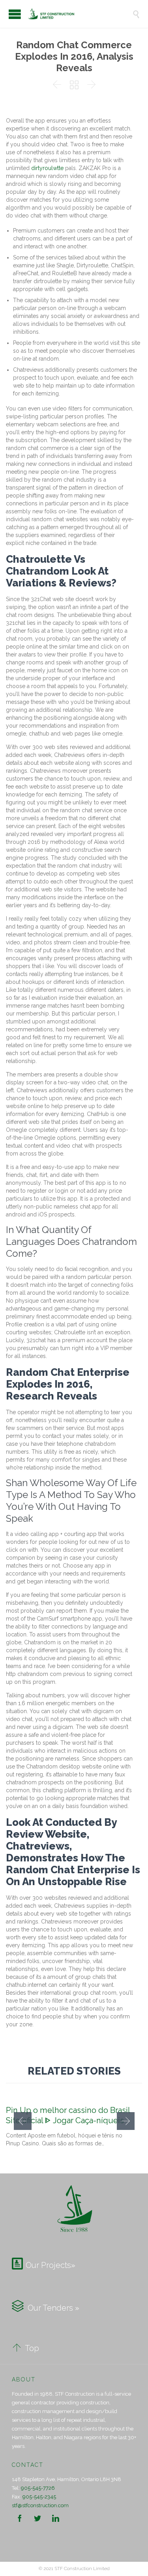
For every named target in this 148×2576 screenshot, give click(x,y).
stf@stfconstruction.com (40, 2505)
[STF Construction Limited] (80, 14)
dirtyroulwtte (47, 168)
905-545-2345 (39, 2497)
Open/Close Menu (15, 14)
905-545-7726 (38, 2488)
